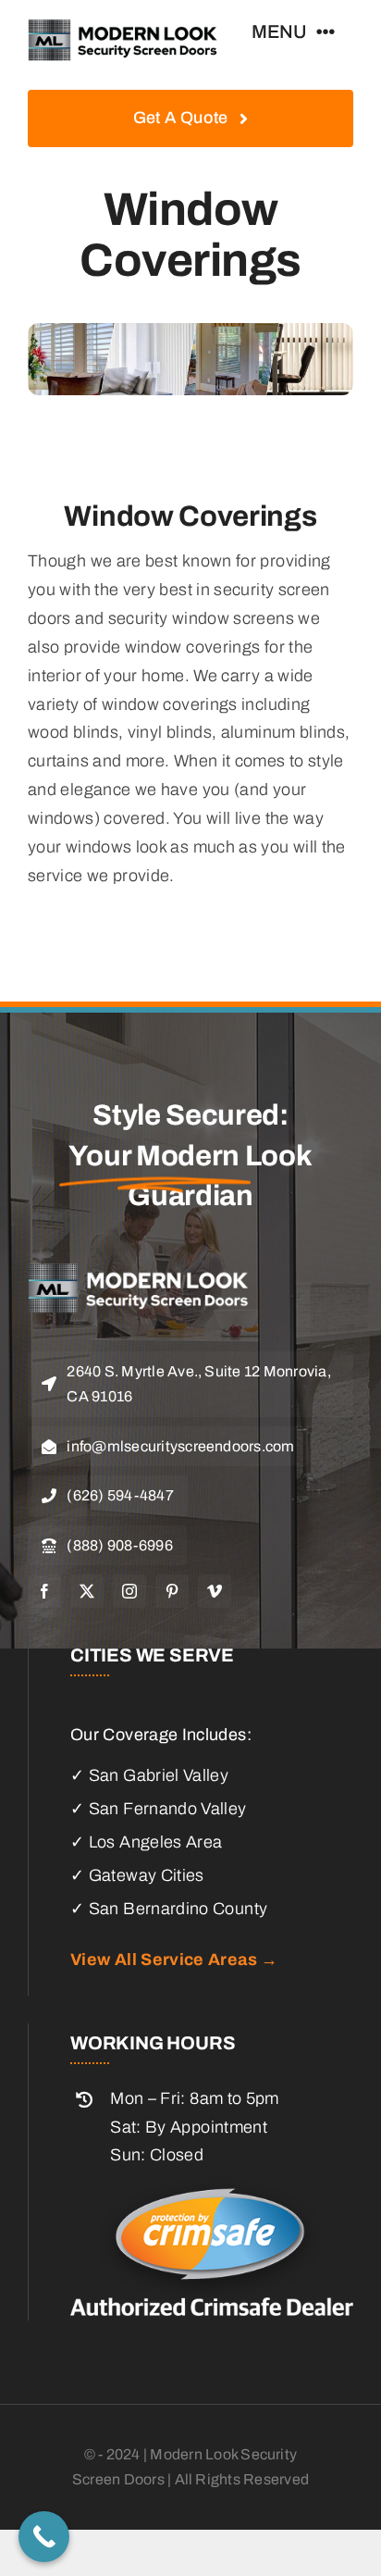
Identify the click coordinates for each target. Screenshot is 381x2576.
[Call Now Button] (44, 2537)
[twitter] (87, 1591)
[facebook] (44, 1591)
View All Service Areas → (174, 1960)
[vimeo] (215, 1591)
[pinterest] (172, 1591)
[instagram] (129, 1591)
